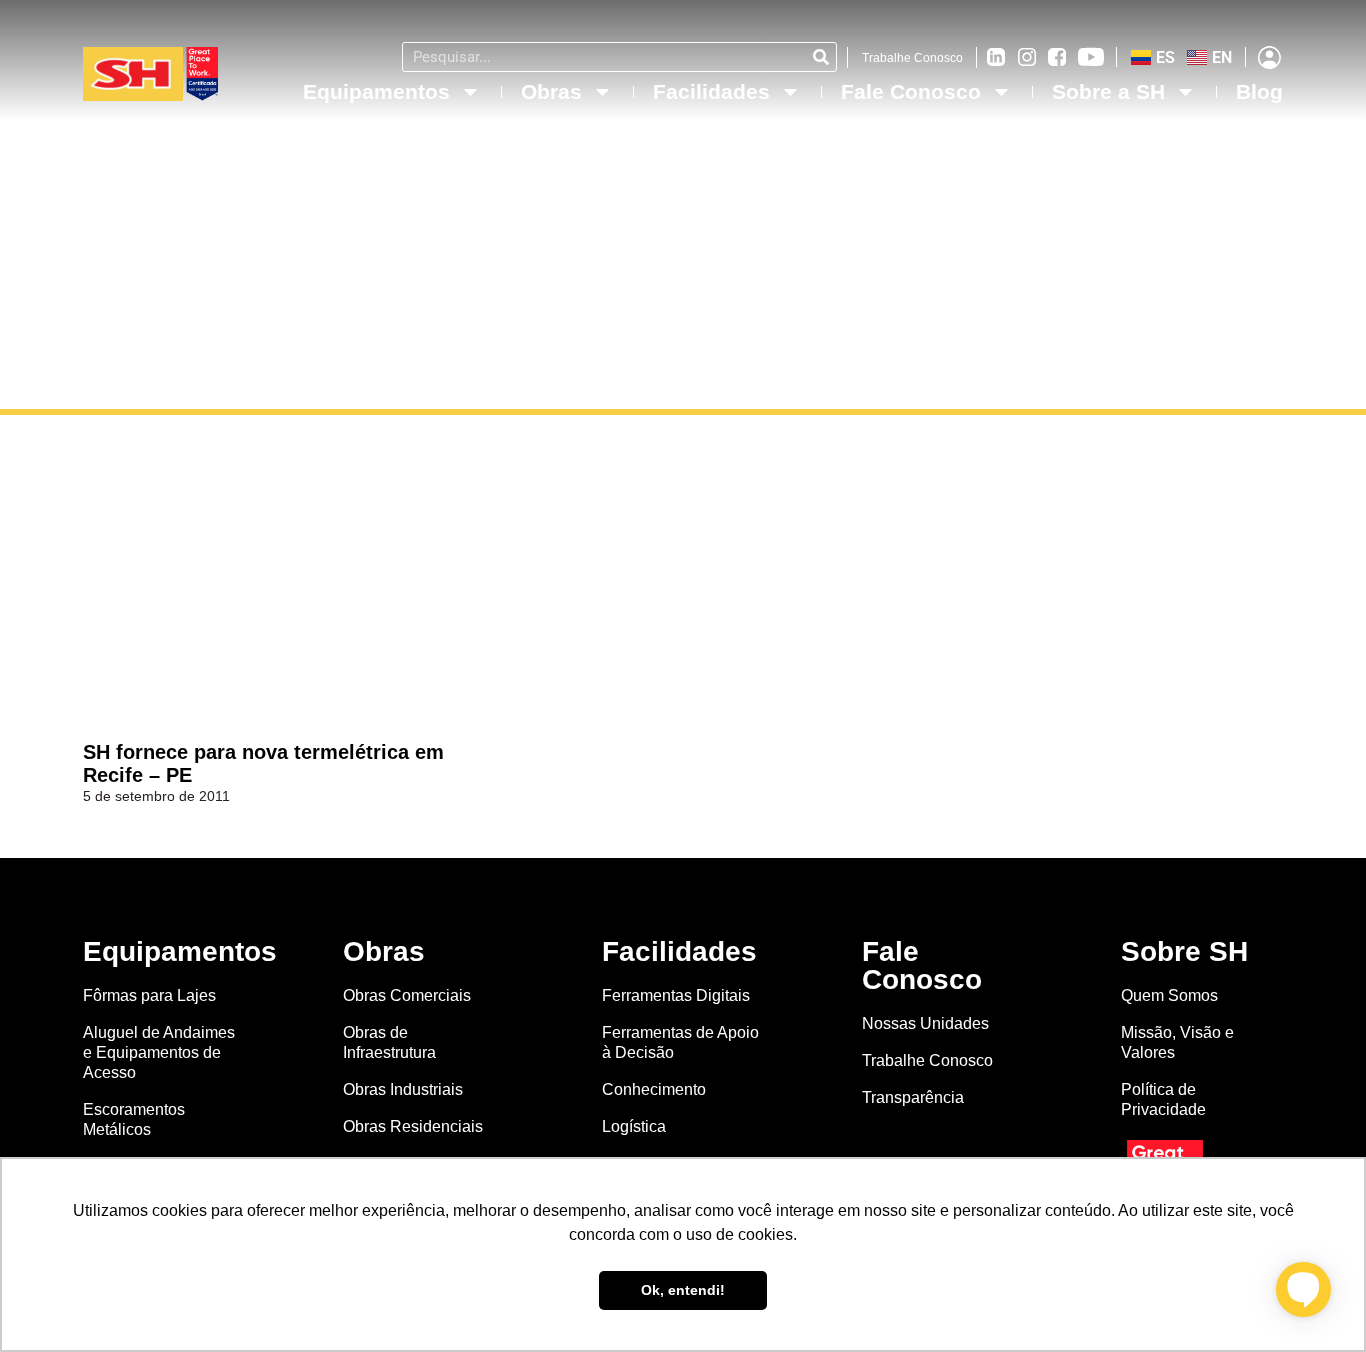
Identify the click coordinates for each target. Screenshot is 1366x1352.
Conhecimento (654, 1089)
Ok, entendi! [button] (683, 1290)
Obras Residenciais (413, 1126)
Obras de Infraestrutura (389, 1042)
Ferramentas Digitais (676, 995)
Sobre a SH (1108, 91)
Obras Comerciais (407, 995)
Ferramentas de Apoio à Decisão (680, 1042)
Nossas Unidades (925, 1023)
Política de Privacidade (1163, 1099)
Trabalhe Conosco (912, 58)
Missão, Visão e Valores (1177, 1042)
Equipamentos (376, 91)
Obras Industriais (403, 1089)
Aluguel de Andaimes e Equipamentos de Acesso (159, 1052)
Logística (634, 1126)
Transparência (915, 1097)
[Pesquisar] (821, 57)
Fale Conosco (911, 91)
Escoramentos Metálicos (134, 1119)
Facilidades (711, 91)
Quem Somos (1169, 995)
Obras (551, 91)
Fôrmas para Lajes (149, 995)
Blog (1259, 91)
